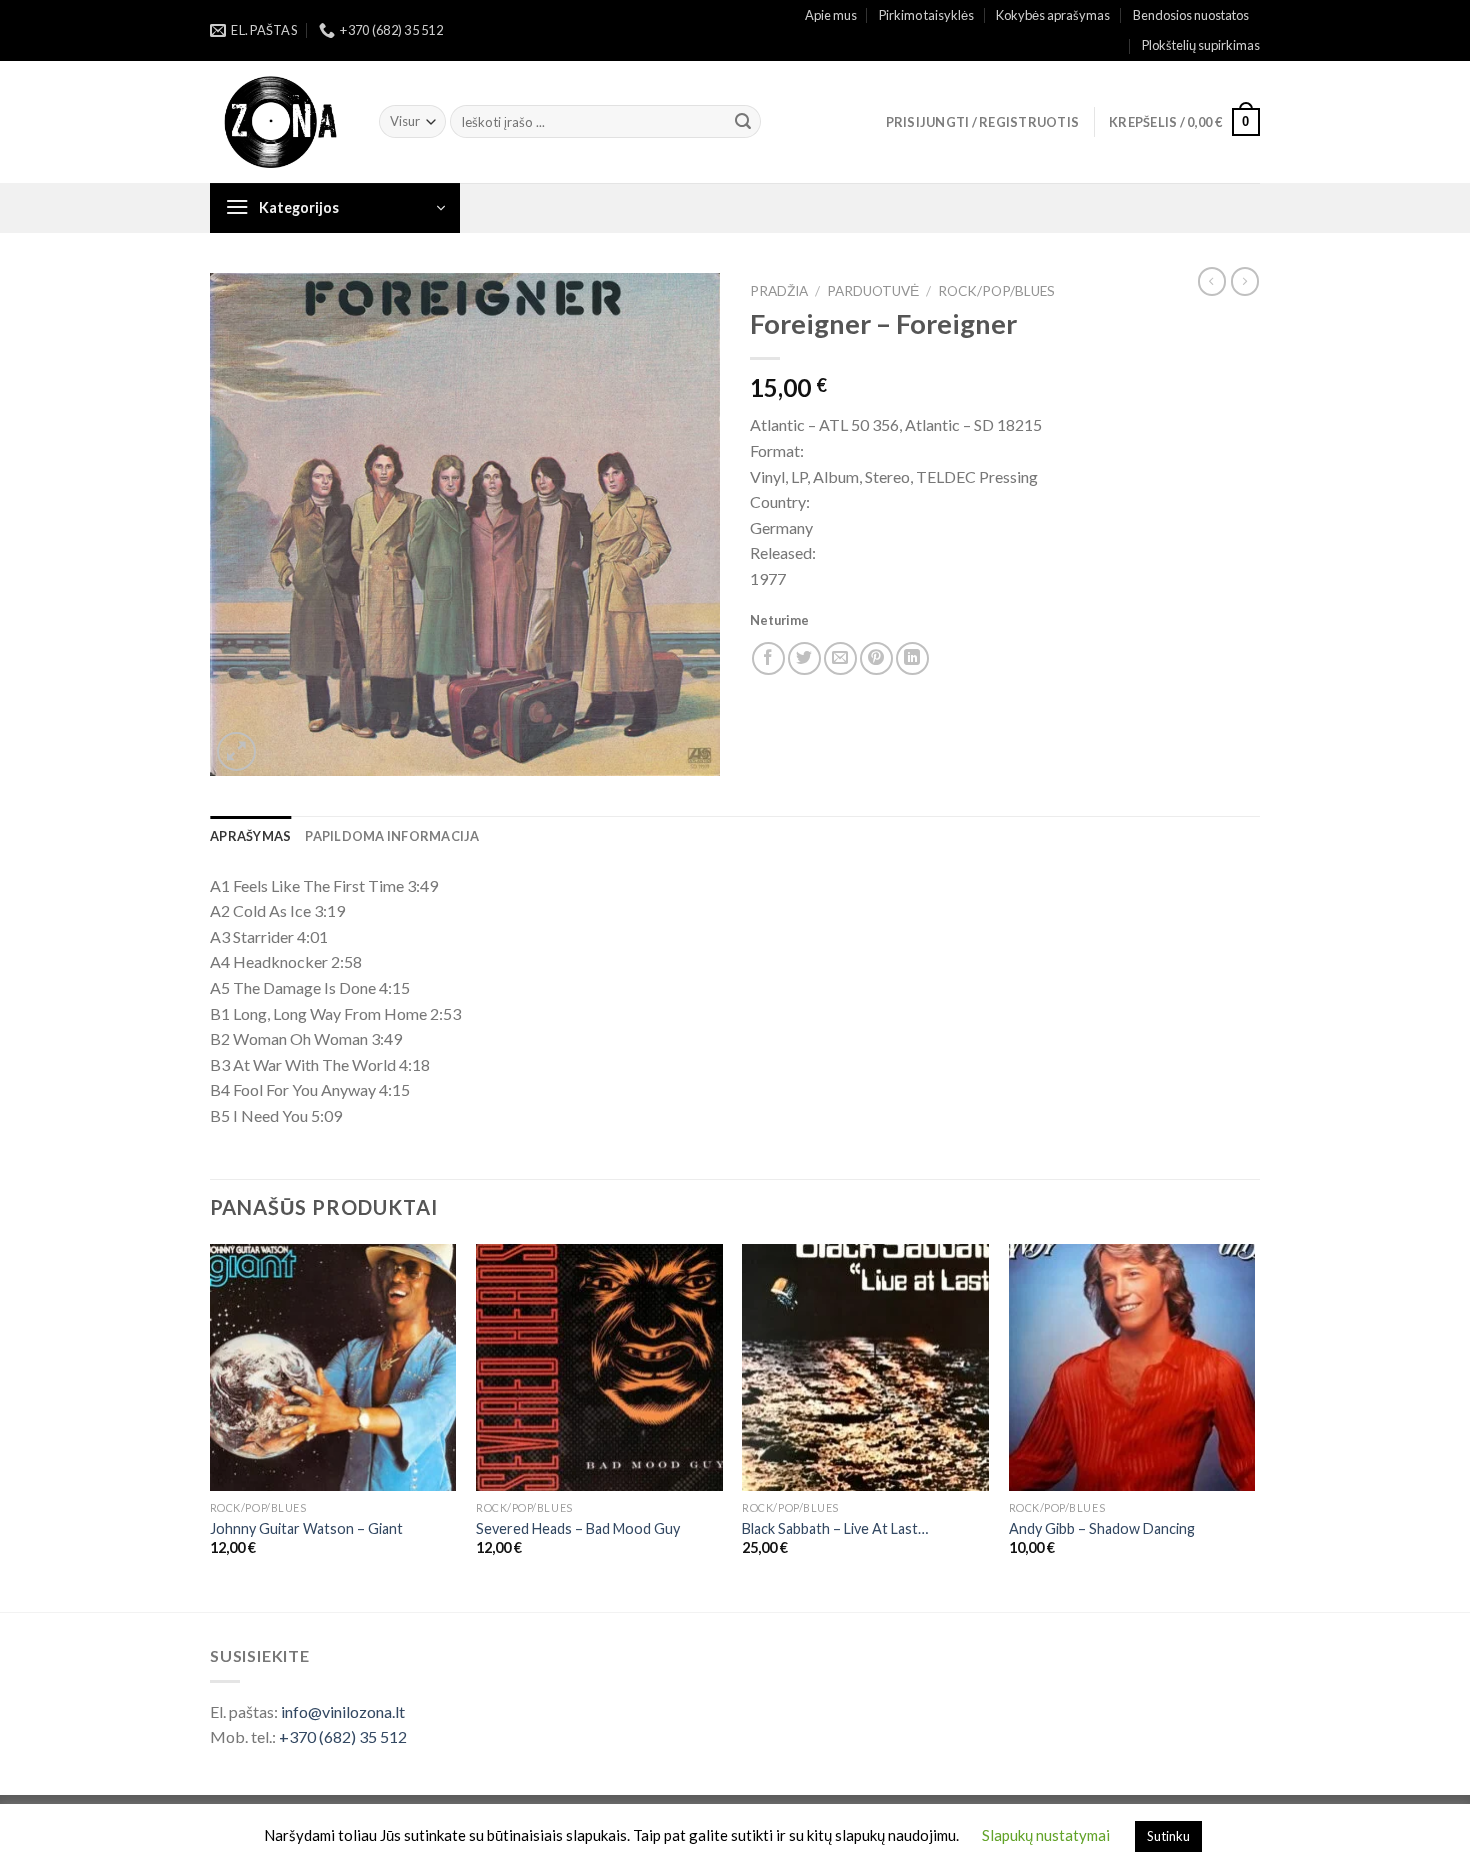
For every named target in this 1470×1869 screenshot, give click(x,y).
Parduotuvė (873, 291)
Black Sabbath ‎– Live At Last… (835, 1528)
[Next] (1254, 1426)
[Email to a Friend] (840, 658)
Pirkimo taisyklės (926, 15)
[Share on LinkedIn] (912, 658)
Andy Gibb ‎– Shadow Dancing (1102, 1528)
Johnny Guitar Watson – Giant (306, 1528)
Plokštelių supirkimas (1201, 45)
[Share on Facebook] (768, 658)
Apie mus (831, 15)
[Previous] (211, 1426)
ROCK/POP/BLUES (996, 291)
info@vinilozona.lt (343, 1711)
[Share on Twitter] (804, 658)
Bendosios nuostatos (1191, 15)
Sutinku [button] (1168, 1836)
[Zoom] (236, 751)
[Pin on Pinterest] (876, 658)
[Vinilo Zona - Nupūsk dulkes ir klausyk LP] (279, 122)
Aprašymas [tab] (250, 836)
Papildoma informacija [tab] (392, 836)
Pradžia (779, 291)
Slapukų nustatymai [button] (1046, 1835)
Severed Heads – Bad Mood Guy (578, 1528)
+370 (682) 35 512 (343, 1736)
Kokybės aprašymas (1053, 15)
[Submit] (743, 122)
